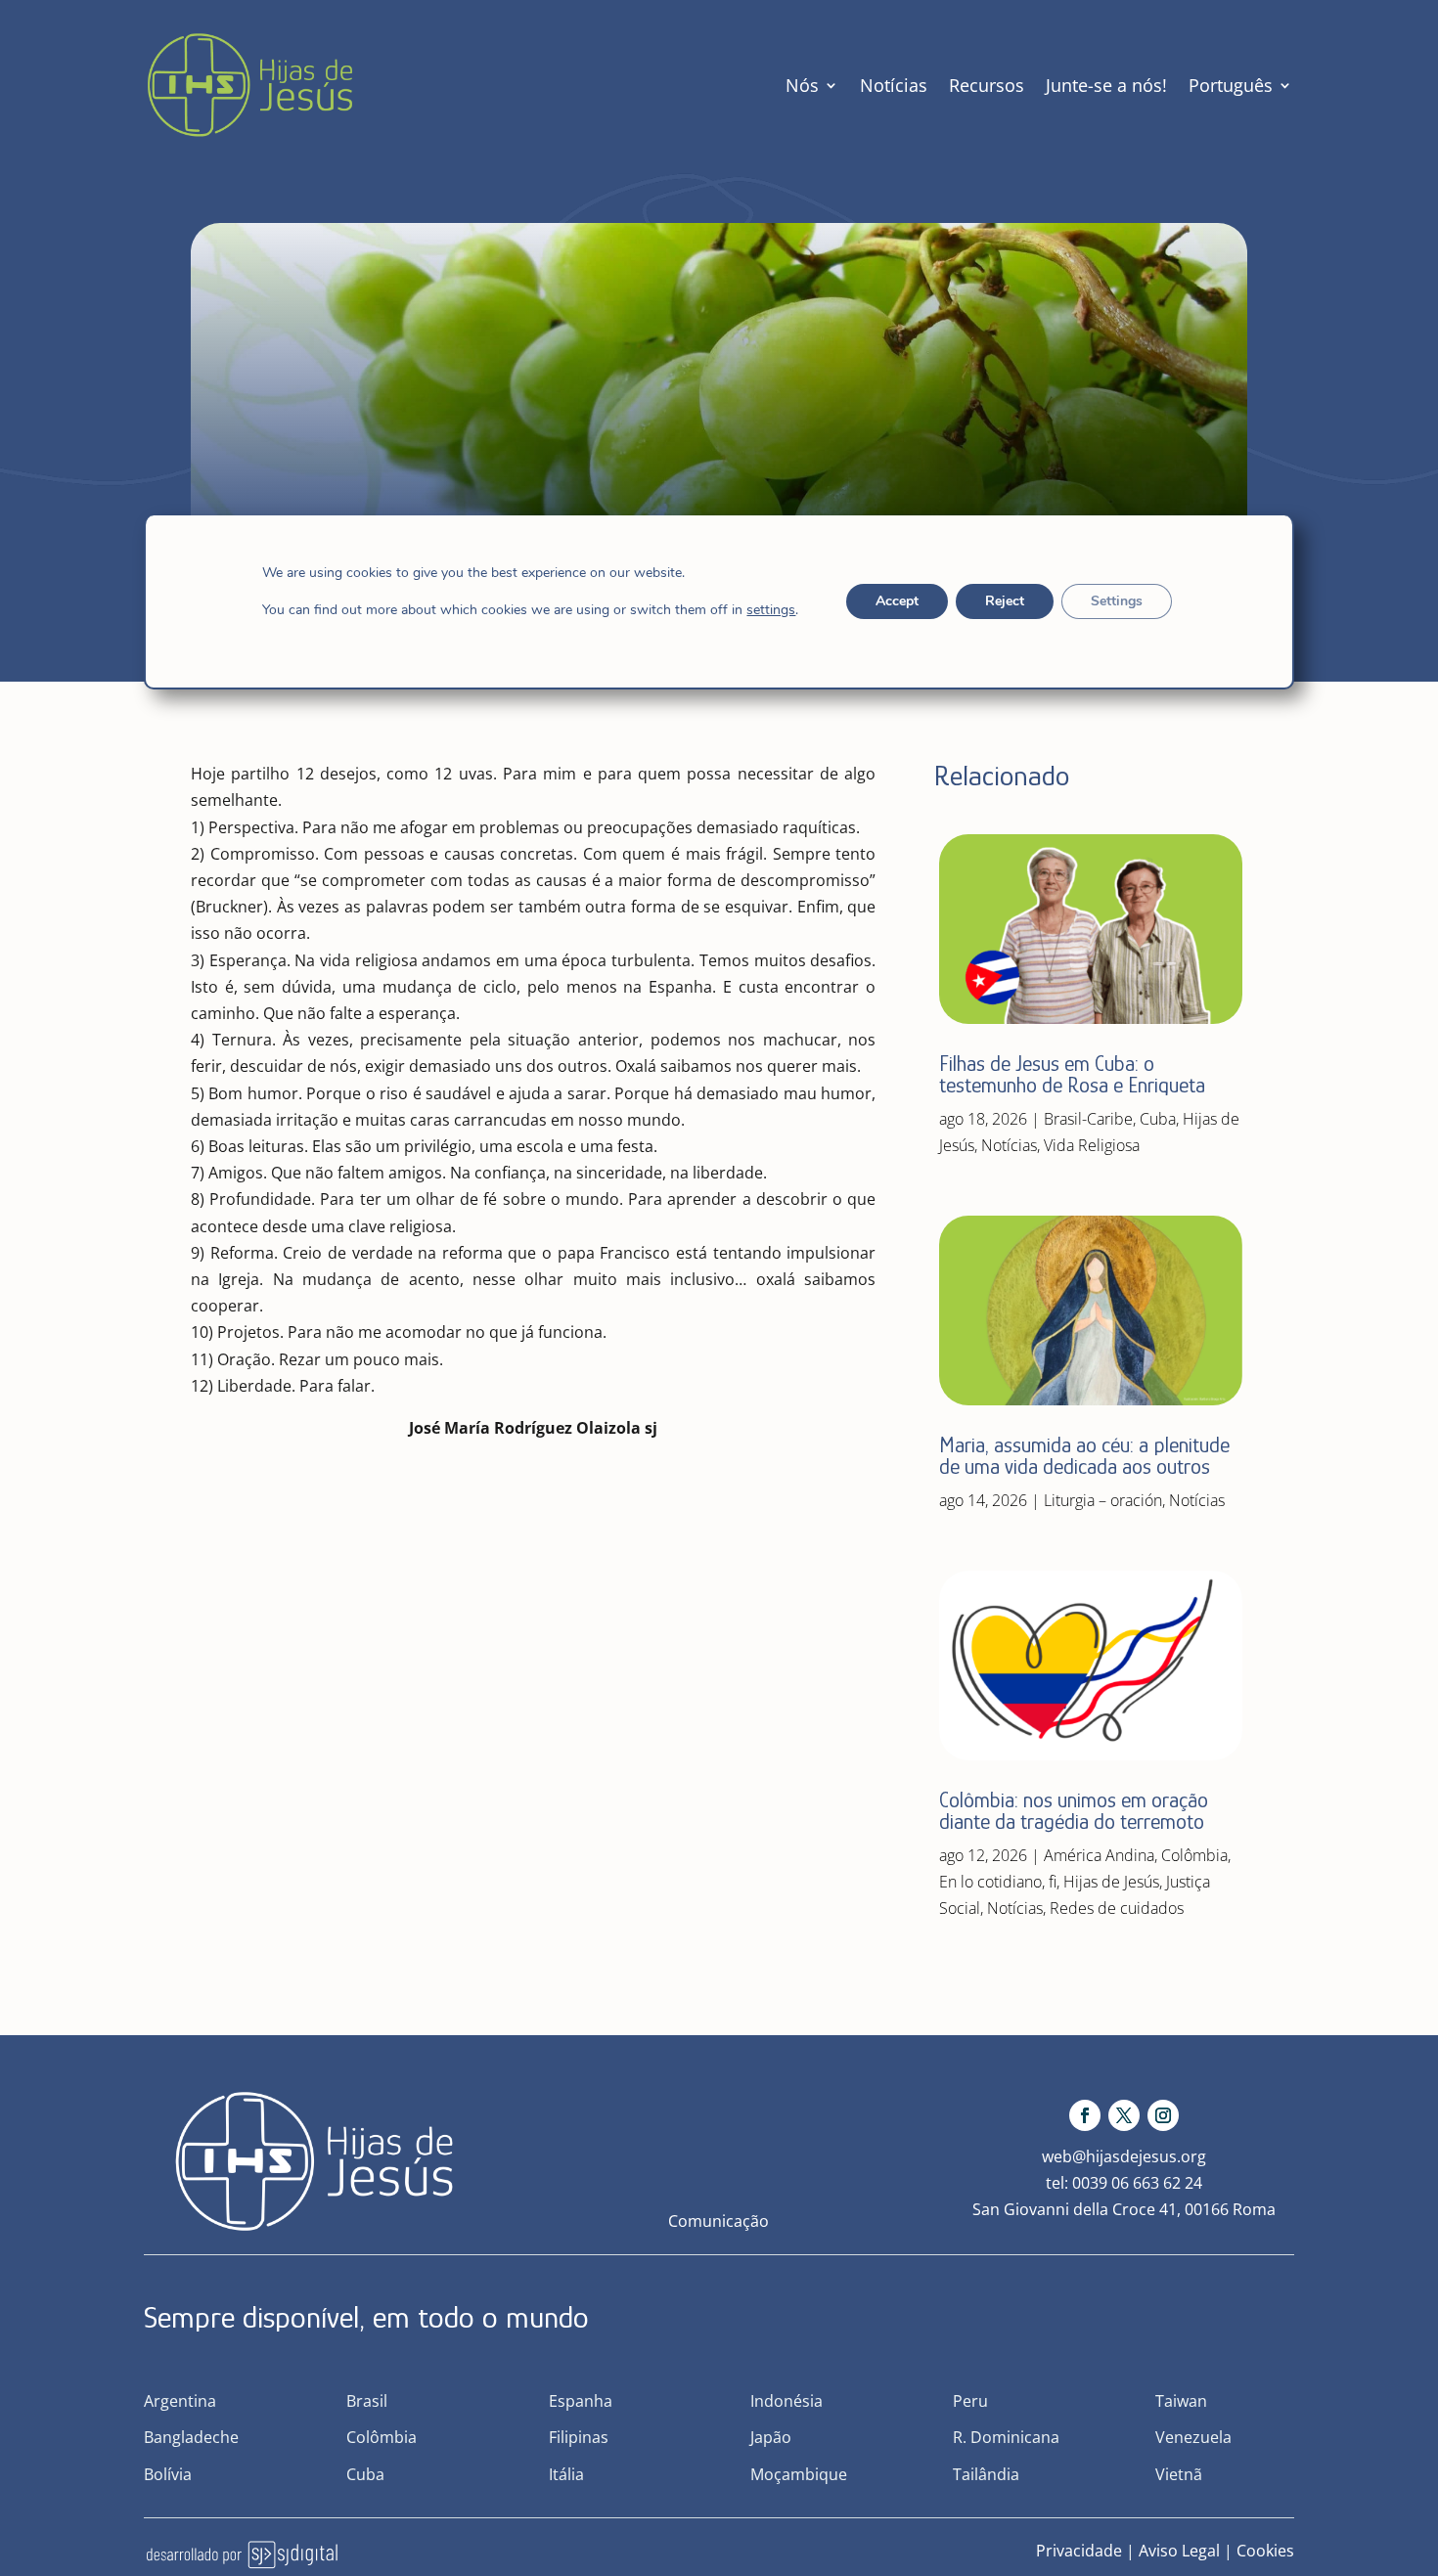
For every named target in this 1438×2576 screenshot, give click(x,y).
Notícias (894, 85)
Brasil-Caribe (1088, 1119)
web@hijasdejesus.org (1124, 2156)
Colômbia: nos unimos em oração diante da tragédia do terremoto (1074, 1811)
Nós (802, 85)
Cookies (1265, 2551)
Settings (1117, 601)
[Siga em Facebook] (1085, 2115)
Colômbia (1194, 1855)
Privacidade (1079, 2551)
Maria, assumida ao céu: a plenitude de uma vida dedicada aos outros (1084, 1456)
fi (1053, 1882)
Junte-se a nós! (1106, 85)
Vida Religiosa (1092, 1145)
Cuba (1158, 1119)
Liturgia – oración (1103, 1500)
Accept (897, 601)
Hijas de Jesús (1111, 1882)
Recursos (987, 85)
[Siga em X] (1124, 2115)
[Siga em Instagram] (1163, 2115)
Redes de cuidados (1117, 1908)
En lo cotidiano (990, 1882)
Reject (1005, 601)
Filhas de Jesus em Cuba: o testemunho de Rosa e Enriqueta (1072, 1074)
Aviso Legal (1179, 2551)
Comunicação (719, 2221)
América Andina (1099, 1855)
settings (771, 610)
